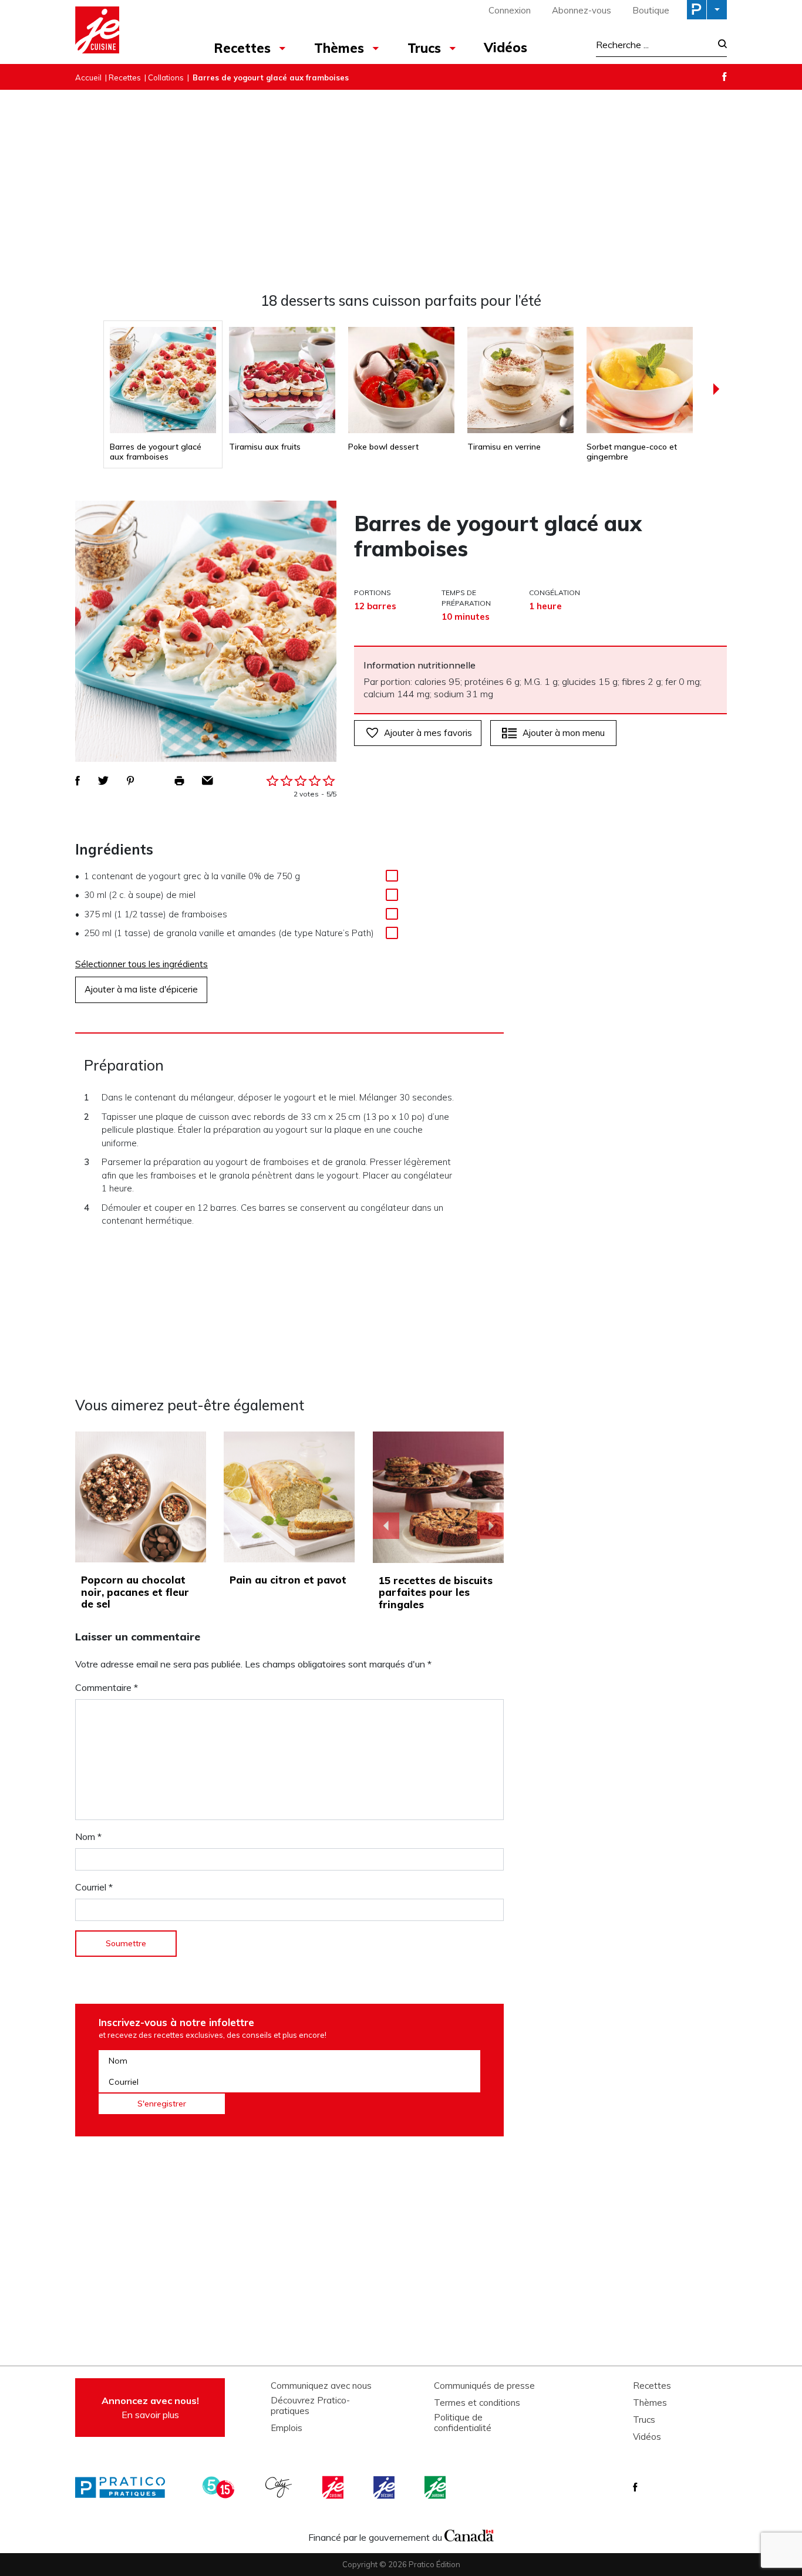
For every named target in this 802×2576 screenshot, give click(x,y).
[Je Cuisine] (127, 32)
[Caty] (280, 2487)
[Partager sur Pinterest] (130, 781)
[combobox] (653, 45)
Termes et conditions (477, 2403)
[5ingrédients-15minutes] (220, 2487)
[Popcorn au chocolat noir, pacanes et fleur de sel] (141, 1497)
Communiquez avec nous (321, 2386)
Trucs (424, 48)
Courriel (94, 1887)
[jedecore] (385, 2487)
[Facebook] (725, 77)
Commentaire (107, 1687)
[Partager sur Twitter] (103, 781)
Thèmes (339, 48)
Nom (88, 1836)
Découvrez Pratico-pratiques (310, 2406)
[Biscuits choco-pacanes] (439, 1497)
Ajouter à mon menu (564, 733)
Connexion (510, 10)
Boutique (651, 10)
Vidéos (506, 48)
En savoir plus (150, 2408)
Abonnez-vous (582, 10)
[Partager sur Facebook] (77, 781)
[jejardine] (436, 2487)
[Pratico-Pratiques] (125, 2487)
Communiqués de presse (484, 2386)
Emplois (287, 2428)
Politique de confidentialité (463, 2423)
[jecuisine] (334, 2487)
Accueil (88, 77)
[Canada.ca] (469, 2534)
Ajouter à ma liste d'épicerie (141, 989)
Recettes (242, 48)
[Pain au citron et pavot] (289, 1497)
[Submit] (719, 45)
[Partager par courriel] (208, 781)
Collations (166, 77)
